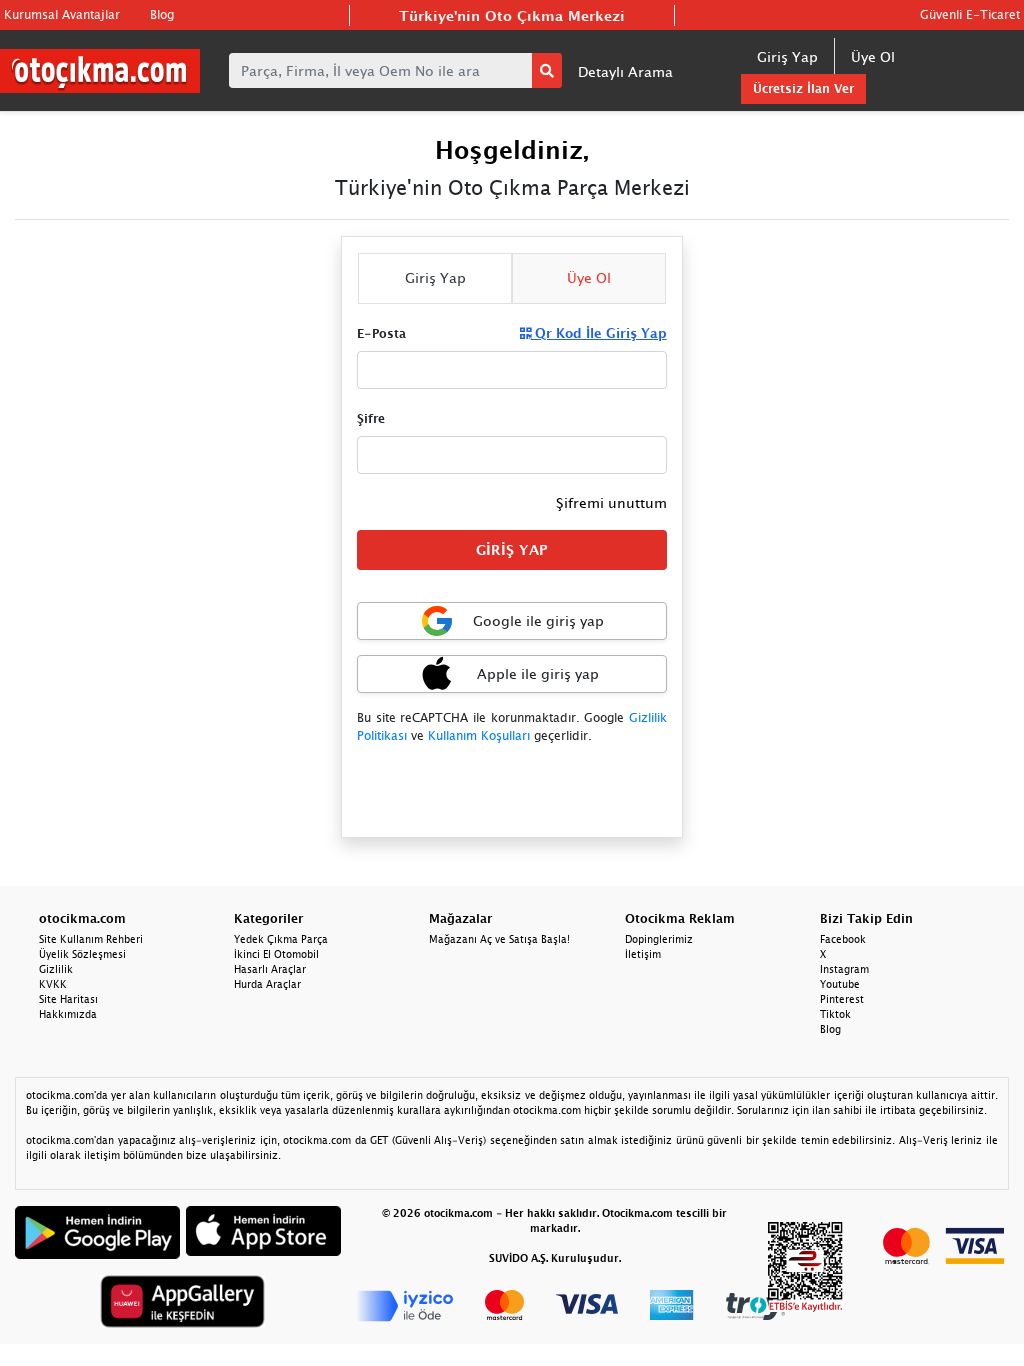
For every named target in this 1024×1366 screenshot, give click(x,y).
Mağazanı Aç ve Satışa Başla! (499, 939)
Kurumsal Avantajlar (62, 14)
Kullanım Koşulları (479, 735)
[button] (511, 674)
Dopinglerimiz (659, 939)
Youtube (840, 984)
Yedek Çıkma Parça (281, 939)
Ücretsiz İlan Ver (803, 88)
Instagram (844, 969)
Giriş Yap (787, 56)
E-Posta (381, 333)
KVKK (53, 984)
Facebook (843, 939)
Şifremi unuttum (611, 502)
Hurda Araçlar (267, 984)
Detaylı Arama (625, 71)
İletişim (643, 954)
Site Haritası (68, 999)
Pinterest (842, 999)
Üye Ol (873, 56)
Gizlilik (56, 969)
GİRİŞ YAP (512, 549)
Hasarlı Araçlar (270, 969)
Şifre (371, 418)
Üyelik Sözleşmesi (82, 954)
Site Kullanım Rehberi (91, 939)
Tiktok (835, 1014)
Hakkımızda (68, 1014)
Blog (162, 14)
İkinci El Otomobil (276, 954)
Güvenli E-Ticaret (970, 14)
